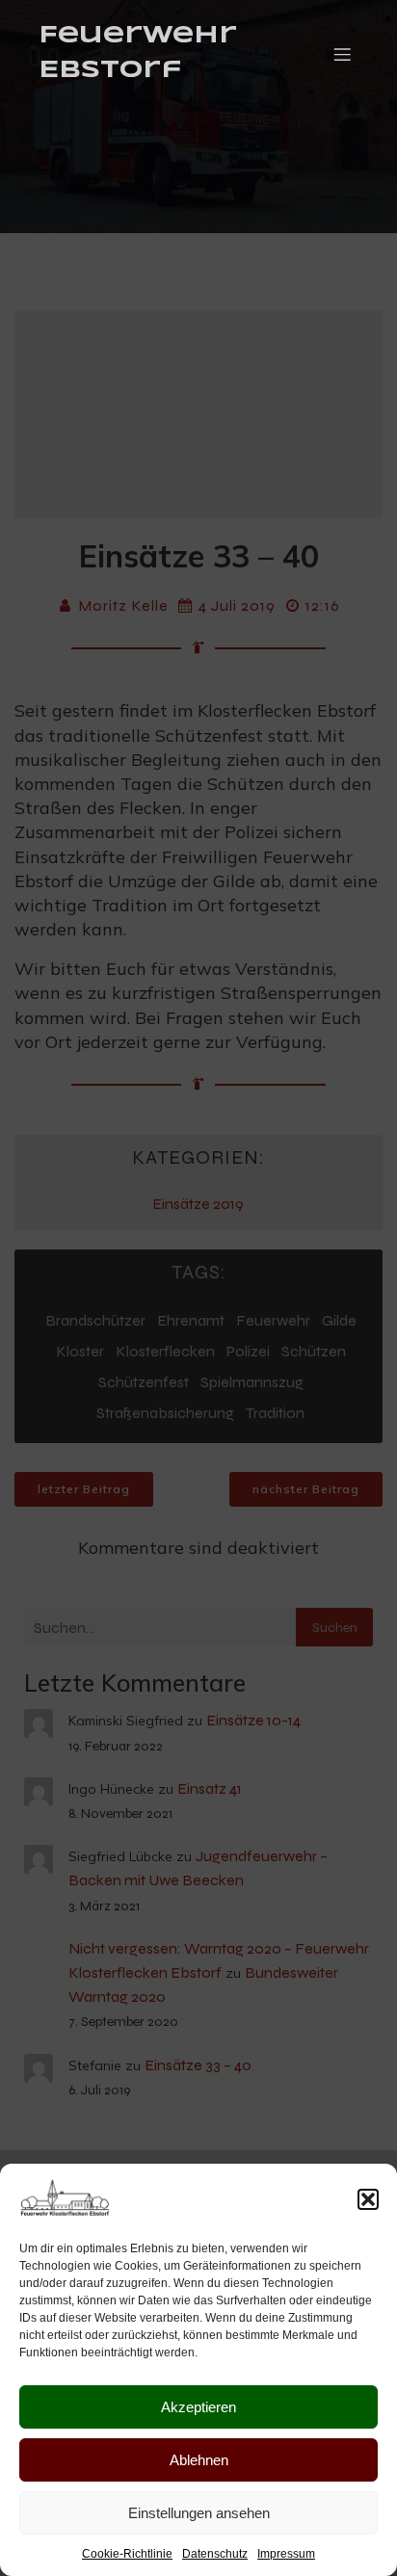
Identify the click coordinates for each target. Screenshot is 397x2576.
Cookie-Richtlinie (127, 2554)
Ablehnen (199, 2460)
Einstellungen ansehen (199, 2513)
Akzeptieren (198, 2407)
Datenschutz (215, 2554)
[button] (368, 2199)
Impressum (286, 2554)
